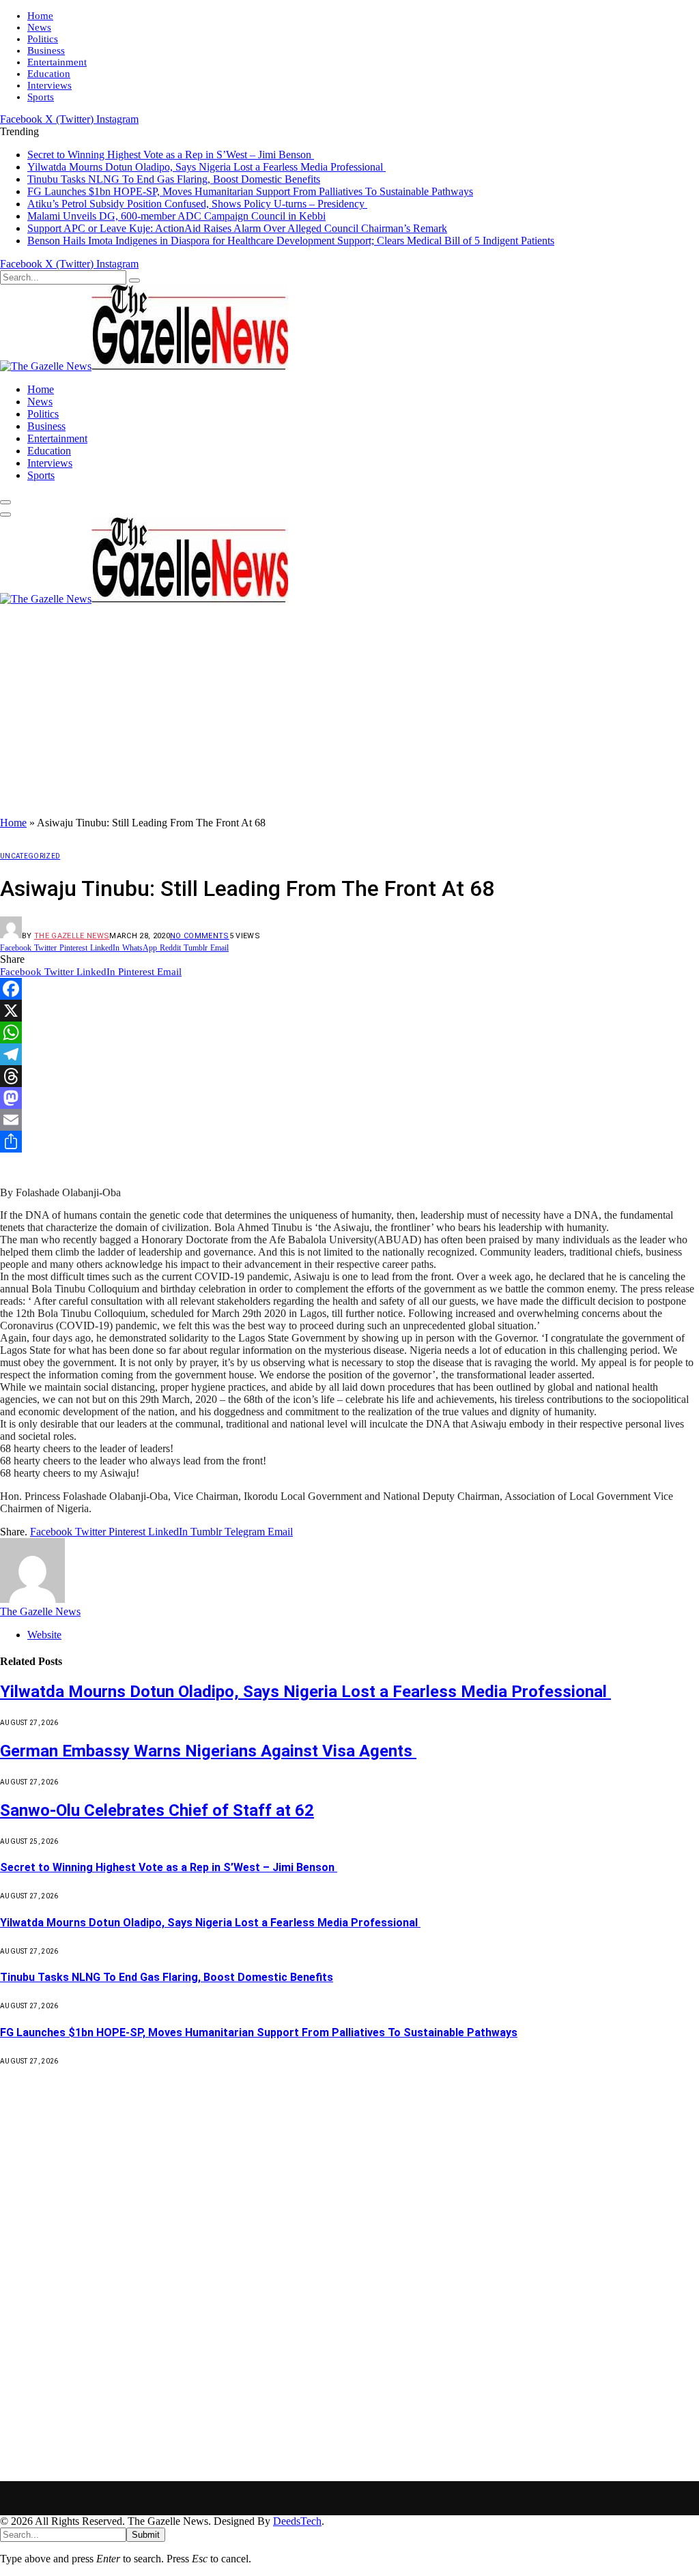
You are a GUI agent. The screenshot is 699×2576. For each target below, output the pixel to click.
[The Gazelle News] (144, 366)
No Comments (200, 936)
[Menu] (5, 502)
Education (49, 74)
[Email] (349, 1120)
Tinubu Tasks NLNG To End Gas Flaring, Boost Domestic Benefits (174, 179)
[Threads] (349, 1076)
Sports (41, 97)
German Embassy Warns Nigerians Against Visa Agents (208, 1751)
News (39, 27)
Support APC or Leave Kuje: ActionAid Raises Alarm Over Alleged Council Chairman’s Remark (237, 228)
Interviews (49, 85)
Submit (146, 2535)
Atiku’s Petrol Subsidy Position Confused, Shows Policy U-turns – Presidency (197, 204)
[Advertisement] (349, 714)
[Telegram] (349, 1054)
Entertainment (57, 62)
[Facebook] (349, 989)
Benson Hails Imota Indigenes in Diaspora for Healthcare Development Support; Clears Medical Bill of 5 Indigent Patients (291, 241)
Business (46, 50)
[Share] (349, 1142)
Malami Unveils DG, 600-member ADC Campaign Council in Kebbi (176, 216)
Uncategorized (30, 856)
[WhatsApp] (349, 1032)
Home (40, 16)
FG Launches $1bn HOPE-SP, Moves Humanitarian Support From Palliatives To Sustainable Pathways (250, 191)
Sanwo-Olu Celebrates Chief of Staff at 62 (157, 1810)
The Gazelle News (72, 936)
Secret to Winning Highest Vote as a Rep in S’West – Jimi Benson (171, 155)
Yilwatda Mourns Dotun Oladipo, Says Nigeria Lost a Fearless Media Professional (206, 167)
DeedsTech (297, 2521)
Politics (43, 39)
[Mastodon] (349, 1098)
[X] (349, 1011)
